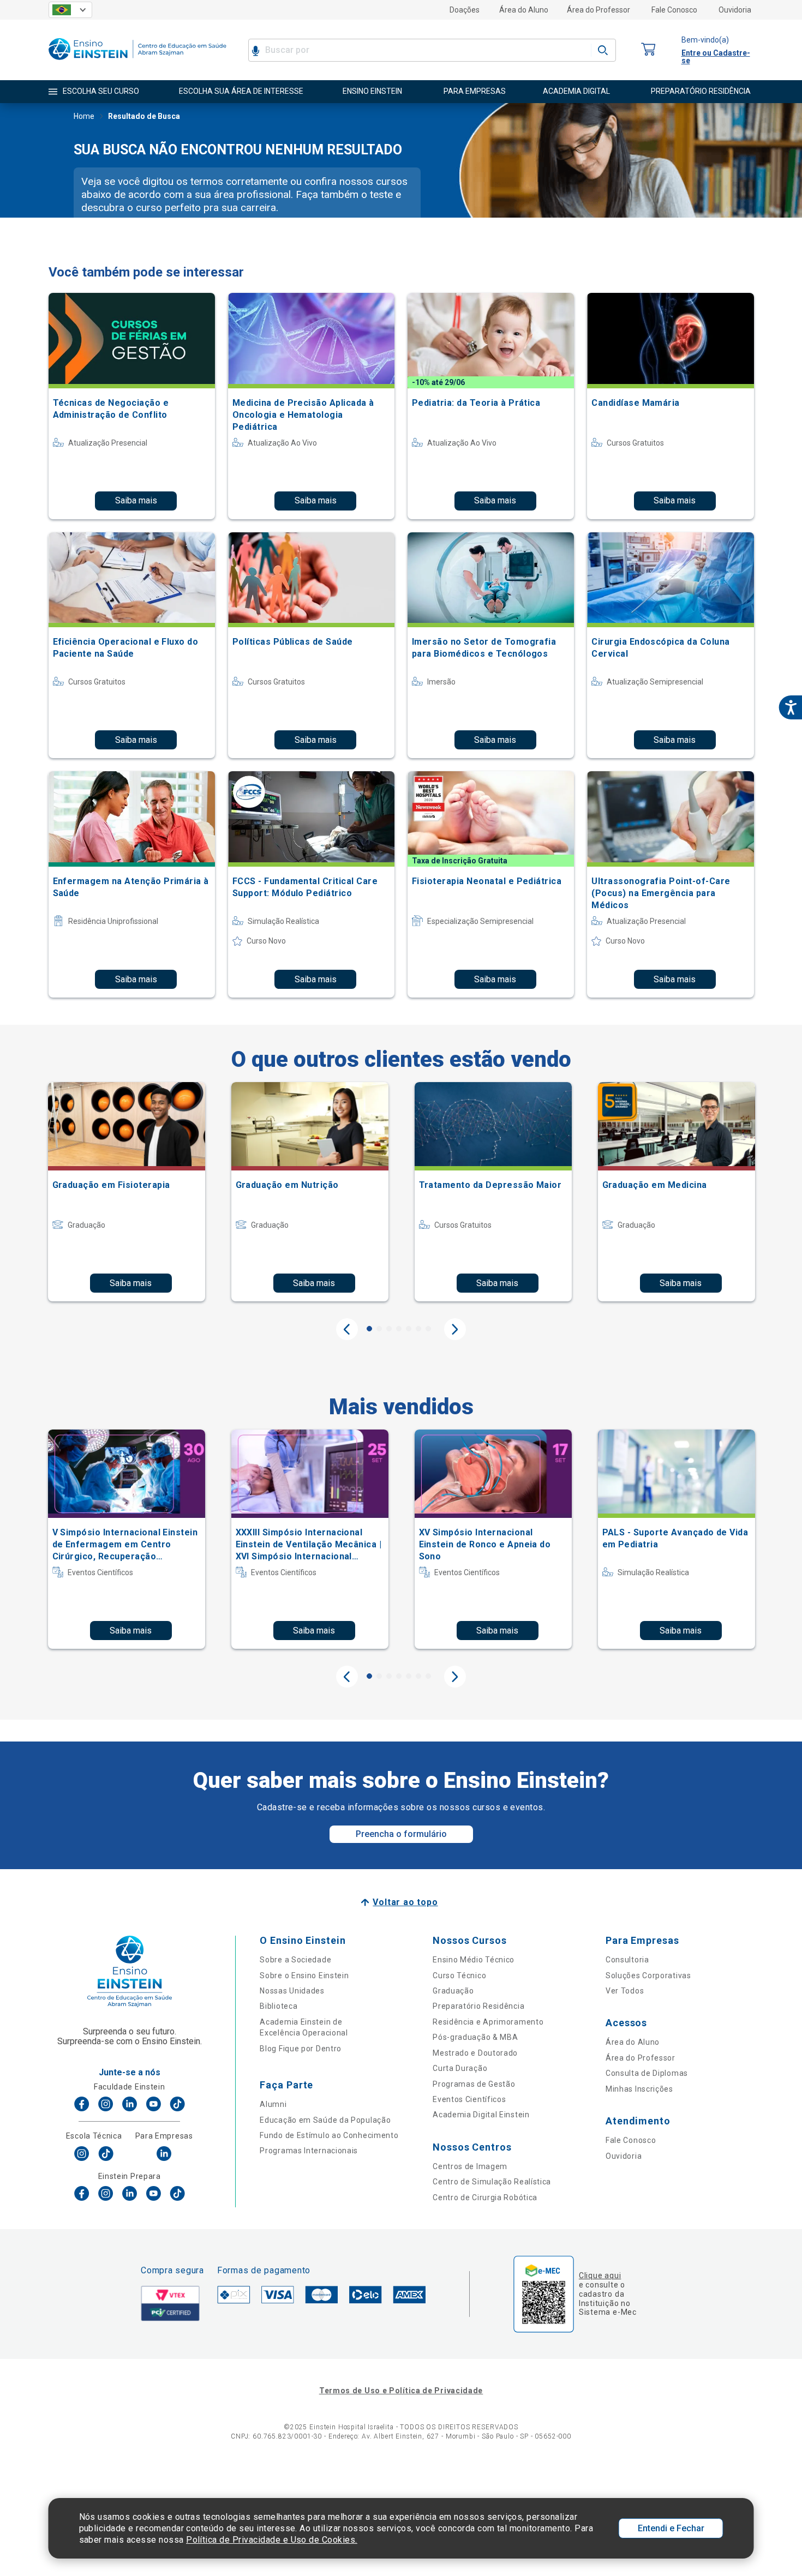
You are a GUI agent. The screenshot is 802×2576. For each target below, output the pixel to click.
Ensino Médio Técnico (474, 1960)
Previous (347, 1329)
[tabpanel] (127, 1192)
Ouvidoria (735, 10)
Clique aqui (600, 2275)
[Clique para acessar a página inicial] (137, 62)
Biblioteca (279, 2006)
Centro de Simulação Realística (492, 2182)
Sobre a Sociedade (295, 1960)
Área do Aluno (524, 10)
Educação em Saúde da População (325, 2120)
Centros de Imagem (470, 2166)
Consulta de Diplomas (647, 2073)
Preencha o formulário (401, 1834)
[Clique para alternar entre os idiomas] (70, 10)
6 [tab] (418, 1329)
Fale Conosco (674, 10)
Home (84, 116)
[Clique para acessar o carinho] (649, 50)
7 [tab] (428, 1329)
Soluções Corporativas (648, 1975)
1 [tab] (369, 1329)
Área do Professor (598, 10)
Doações (465, 10)
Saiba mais (136, 500)
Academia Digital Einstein (481, 2115)
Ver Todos (625, 1991)
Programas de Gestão (474, 2084)
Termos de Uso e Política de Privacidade (401, 2391)
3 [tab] (389, 1329)
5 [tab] (409, 1329)
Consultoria (627, 1960)
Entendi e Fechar (671, 2528)
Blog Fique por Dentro (301, 2049)
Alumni (273, 2104)
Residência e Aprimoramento (488, 2022)
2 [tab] (379, 1329)
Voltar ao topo (405, 1902)
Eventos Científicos (469, 2099)
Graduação (453, 1991)
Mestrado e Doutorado (475, 2053)
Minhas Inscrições (639, 2089)
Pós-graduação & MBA (475, 2037)
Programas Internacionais (309, 2151)
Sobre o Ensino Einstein (304, 1975)
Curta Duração (460, 2068)
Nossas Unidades (292, 1991)
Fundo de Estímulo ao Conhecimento (329, 2135)
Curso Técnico (459, 1975)
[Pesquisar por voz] (256, 50)
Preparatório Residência (478, 2006)
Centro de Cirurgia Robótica (485, 2197)
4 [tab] (399, 1329)
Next (455, 1329)
